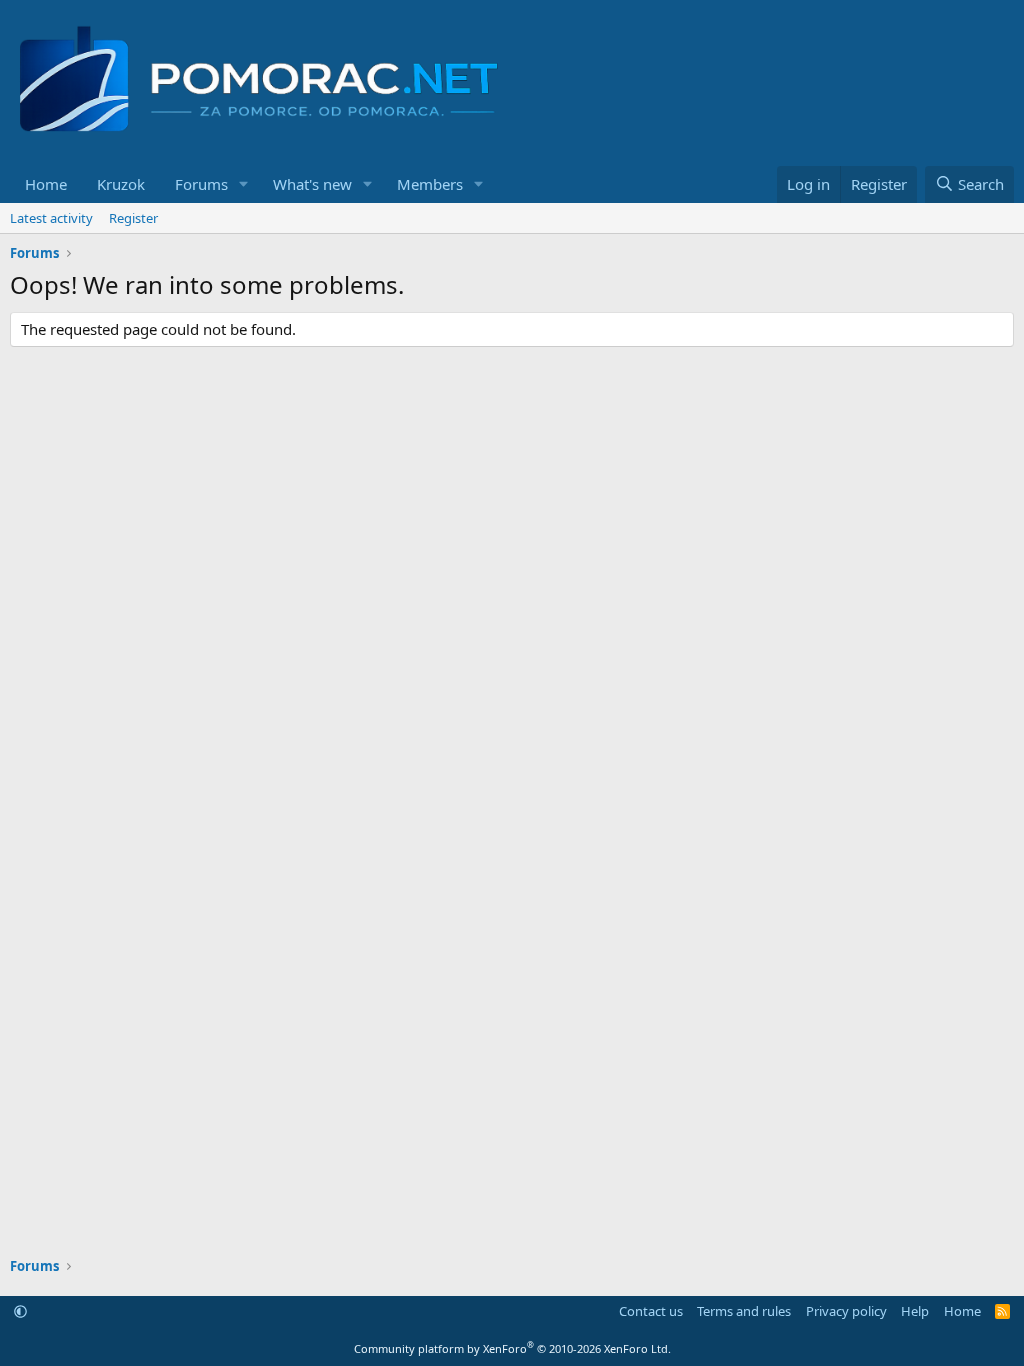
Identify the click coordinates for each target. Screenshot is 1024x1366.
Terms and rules (744, 1311)
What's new (312, 184)
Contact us (651, 1311)
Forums (201, 184)
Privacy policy (846, 1311)
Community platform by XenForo (512, 1348)
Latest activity (51, 218)
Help (915, 1311)
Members (430, 184)
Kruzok (121, 184)
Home (46, 184)
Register (133, 218)
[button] (244, 184)
